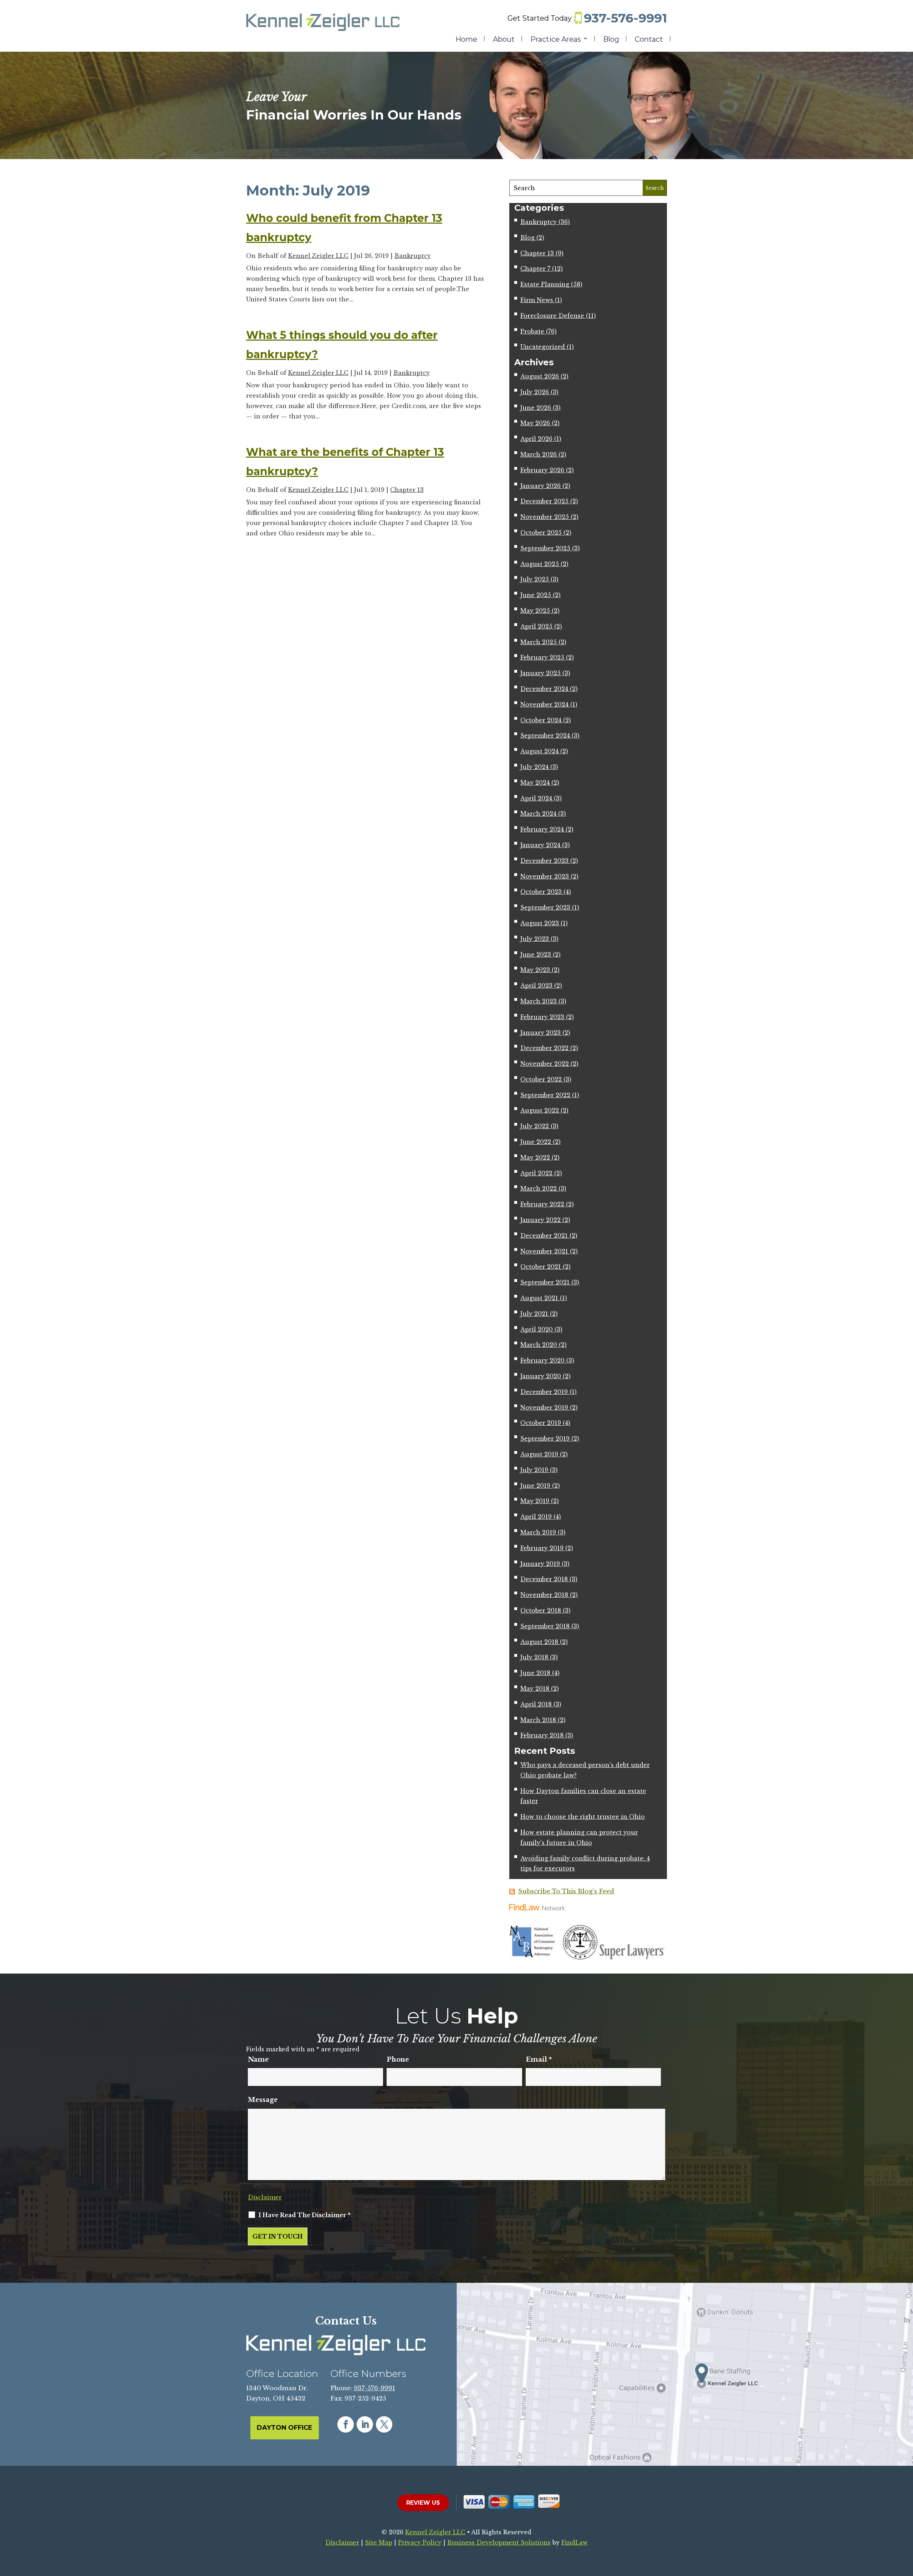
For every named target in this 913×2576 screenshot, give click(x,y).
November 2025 (545, 517)
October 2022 (541, 1079)
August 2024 (539, 751)
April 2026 (536, 439)
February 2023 (542, 1017)
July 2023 (535, 939)
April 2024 (536, 798)
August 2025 (540, 564)
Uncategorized (543, 347)
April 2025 (536, 626)
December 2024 (544, 689)
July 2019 (534, 1470)
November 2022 (545, 1064)
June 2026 (536, 408)
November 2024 (544, 704)
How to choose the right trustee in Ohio (583, 1817)
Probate (532, 331)
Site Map (379, 2542)
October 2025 (541, 533)
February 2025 (542, 657)
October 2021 (541, 1267)
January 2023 (540, 1033)
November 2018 (544, 1595)
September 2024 (545, 735)
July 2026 (535, 392)
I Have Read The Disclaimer (305, 2215)
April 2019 (536, 1517)
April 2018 (536, 1704)
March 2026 (539, 454)
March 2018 (538, 1720)
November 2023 (545, 876)
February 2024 (542, 829)
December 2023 (544, 861)
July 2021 (534, 1314)
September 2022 (545, 1095)
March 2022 (539, 1188)
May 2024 (535, 783)
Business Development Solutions (499, 2542)
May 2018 (535, 1689)
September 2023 (545, 907)
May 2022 (535, 1157)
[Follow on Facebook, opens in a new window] (346, 2424)
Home (466, 40)
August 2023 (540, 923)
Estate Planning (545, 284)
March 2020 (539, 1345)
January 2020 (541, 1376)
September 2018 (545, 1626)
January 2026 (540, 486)
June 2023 (536, 954)
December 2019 (544, 1392)
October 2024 (541, 720)
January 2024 (540, 845)
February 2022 (542, 1204)
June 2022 (536, 1142)
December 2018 (544, 1579)
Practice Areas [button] (556, 40)
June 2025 (536, 595)
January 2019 (540, 1564)
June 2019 (535, 1486)
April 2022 (536, 1173)
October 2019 (541, 1423)
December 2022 (544, 1048)
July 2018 (534, 1657)
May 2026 (535, 423)
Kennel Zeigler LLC (318, 256)
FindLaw (575, 2542)
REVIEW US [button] (423, 2503)
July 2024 (534, 767)
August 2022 (540, 1110)
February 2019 (542, 1548)
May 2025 (535, 611)
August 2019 (539, 1454)
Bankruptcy (413, 256)
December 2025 (544, 501)
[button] (906, 2524)
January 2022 (540, 1220)
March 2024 (538, 814)
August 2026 (540, 376)
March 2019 (538, 1532)
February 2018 (542, 1735)
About (504, 40)
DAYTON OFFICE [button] (285, 2428)
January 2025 (540, 673)
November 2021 (544, 1251)
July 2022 (535, 1126)
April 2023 (536, 986)
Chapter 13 (407, 490)
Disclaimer (265, 2197)
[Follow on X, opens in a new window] (384, 2424)
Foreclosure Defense (552, 316)
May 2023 (535, 970)
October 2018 (541, 1610)
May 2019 (535, 1501)
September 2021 (545, 1282)
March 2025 (539, 642)
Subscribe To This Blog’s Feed (566, 1891)
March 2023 (539, 1001)
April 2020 (537, 1329)
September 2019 (545, 1439)
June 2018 (535, 1673)
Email (539, 2060)
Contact (649, 40)
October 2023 (541, 892)
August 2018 (539, 1642)
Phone (398, 2060)
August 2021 (539, 1298)
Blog (611, 40)
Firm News (537, 300)
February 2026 (542, 470)
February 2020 (542, 1360)
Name (258, 2060)
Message (263, 2100)
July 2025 (535, 579)
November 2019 (544, 1407)
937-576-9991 (625, 18)
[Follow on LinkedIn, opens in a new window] (365, 2424)
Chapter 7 (535, 269)
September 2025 (545, 548)
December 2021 (544, 1236)
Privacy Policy (420, 2542)
